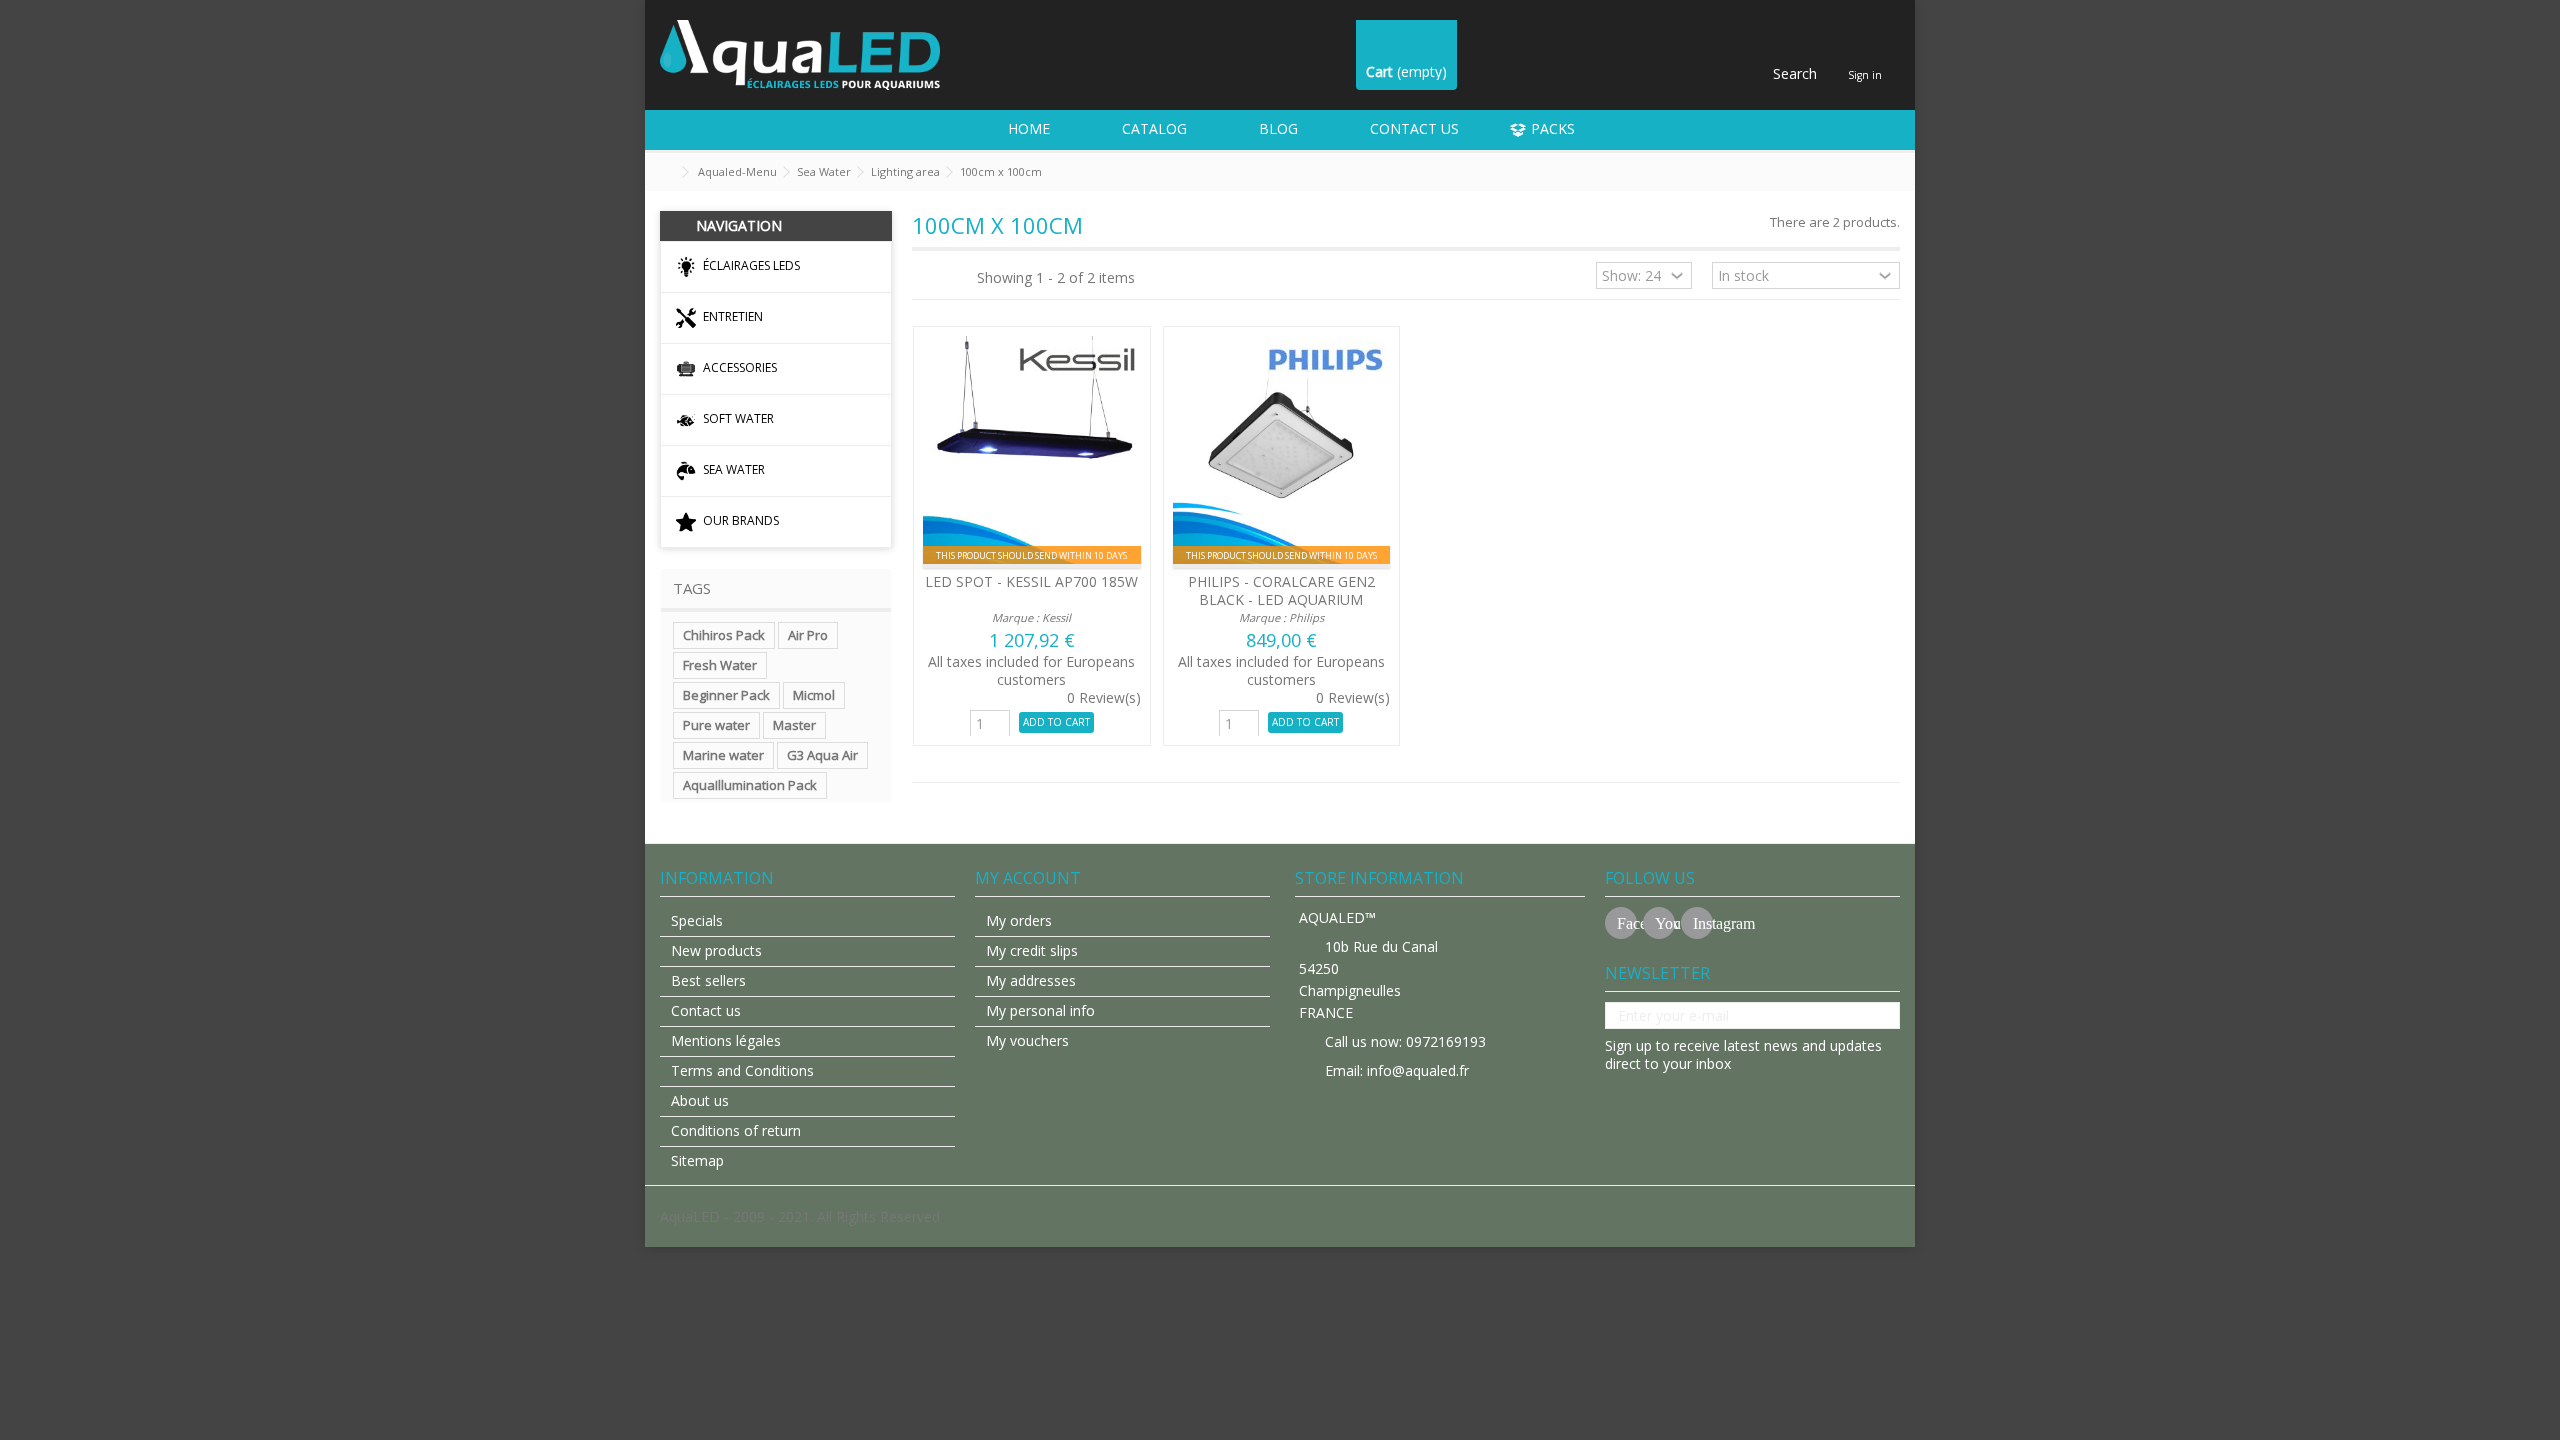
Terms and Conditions (742, 1071)
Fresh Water (720, 665)
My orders (1019, 921)
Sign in (1865, 74)
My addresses (1031, 981)
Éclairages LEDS (750, 265)
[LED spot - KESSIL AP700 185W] (1032, 452)
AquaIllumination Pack (750, 785)
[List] (943, 278)
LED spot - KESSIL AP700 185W (1031, 581)
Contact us (706, 1011)
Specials (697, 921)
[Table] (962, 278)
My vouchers (1027, 1041)
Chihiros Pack (724, 635)
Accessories (738, 367)
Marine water (723, 755)
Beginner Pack (726, 695)
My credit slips (1032, 951)
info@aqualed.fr (1418, 1070)
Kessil (1056, 617)
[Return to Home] (666, 172)
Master (794, 725)
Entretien (731, 316)
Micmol (814, 695)
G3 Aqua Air (822, 755)
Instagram (1703, 923)
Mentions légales (726, 1041)
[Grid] (924, 278)
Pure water (716, 725)
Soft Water (737, 418)
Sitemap (697, 1161)
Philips (1306, 617)
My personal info (1040, 1011)
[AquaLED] (800, 53)
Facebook (1627, 923)
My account (1028, 878)
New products (716, 951)
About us (700, 1101)
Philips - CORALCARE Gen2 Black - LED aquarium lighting (1281, 599)
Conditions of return (736, 1131)
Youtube (1665, 923)
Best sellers (708, 981)
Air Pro (808, 635)
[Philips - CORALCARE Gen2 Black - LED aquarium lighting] (1282, 452)
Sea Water (732, 469)
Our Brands (739, 520)
